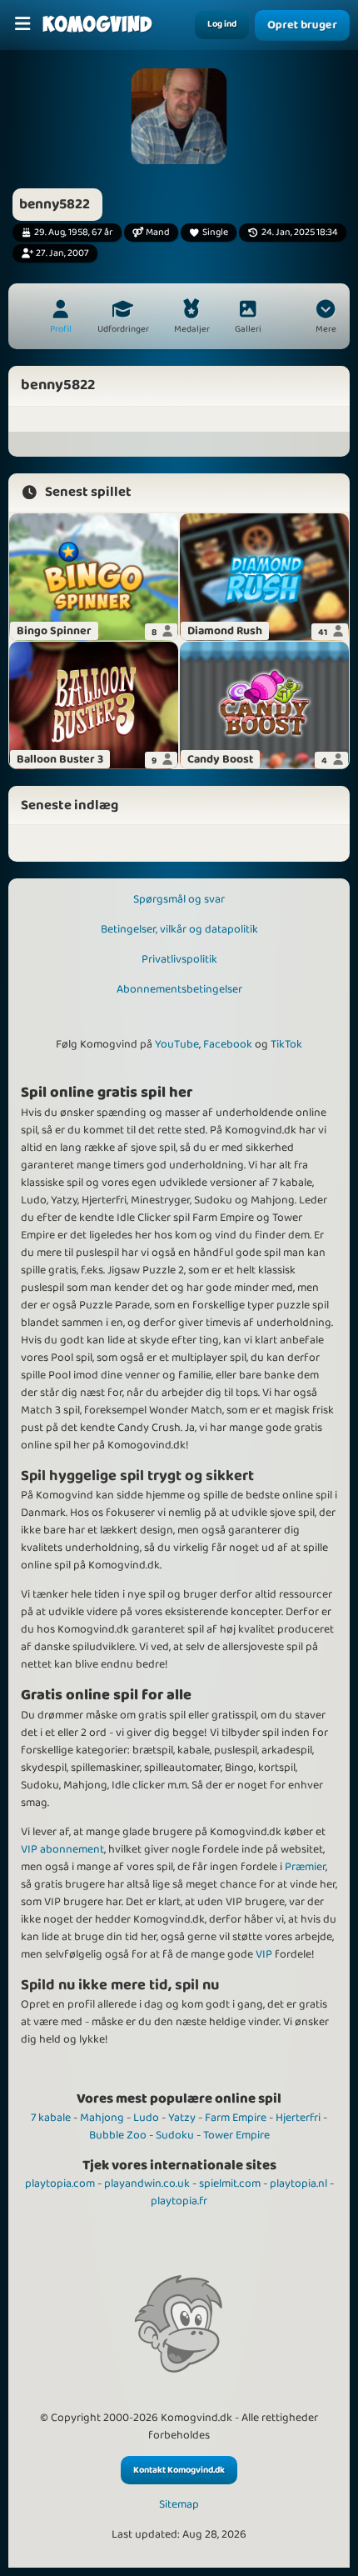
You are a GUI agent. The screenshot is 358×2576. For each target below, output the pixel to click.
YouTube (177, 1044)
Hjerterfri (298, 2118)
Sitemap (179, 2505)
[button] (326, 318)
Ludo (146, 2118)
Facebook (228, 1044)
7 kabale (51, 2118)
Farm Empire (236, 2118)
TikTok (286, 1044)
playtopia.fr (179, 2201)
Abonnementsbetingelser (179, 989)
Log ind (222, 24)
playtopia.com (60, 2183)
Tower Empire (236, 2135)
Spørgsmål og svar (179, 899)
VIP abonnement (62, 1849)
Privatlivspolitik (179, 959)
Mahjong (102, 2118)
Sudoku (175, 2135)
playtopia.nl (298, 2183)
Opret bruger (302, 25)
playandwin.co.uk (147, 2183)
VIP (264, 1954)
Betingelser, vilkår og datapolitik (179, 929)
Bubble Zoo (118, 2135)
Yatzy (182, 2118)
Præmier (305, 1867)
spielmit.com (230, 2183)
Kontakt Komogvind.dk (179, 2470)
